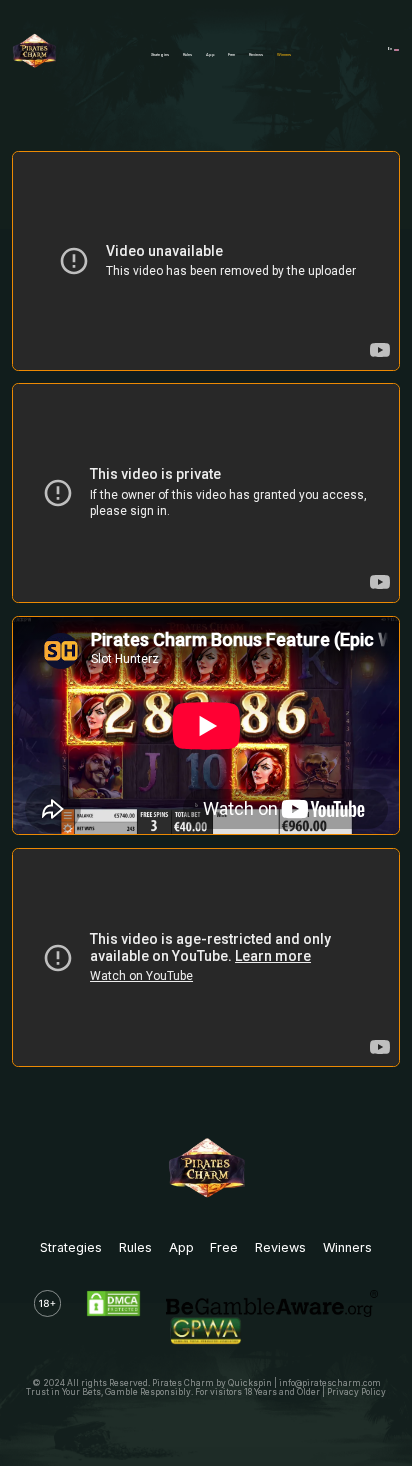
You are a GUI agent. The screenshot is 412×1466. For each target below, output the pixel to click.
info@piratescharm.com (330, 1383)
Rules (187, 54)
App (210, 54)
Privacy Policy (356, 1392)
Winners (284, 54)
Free (231, 54)
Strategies (160, 54)
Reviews (256, 54)
